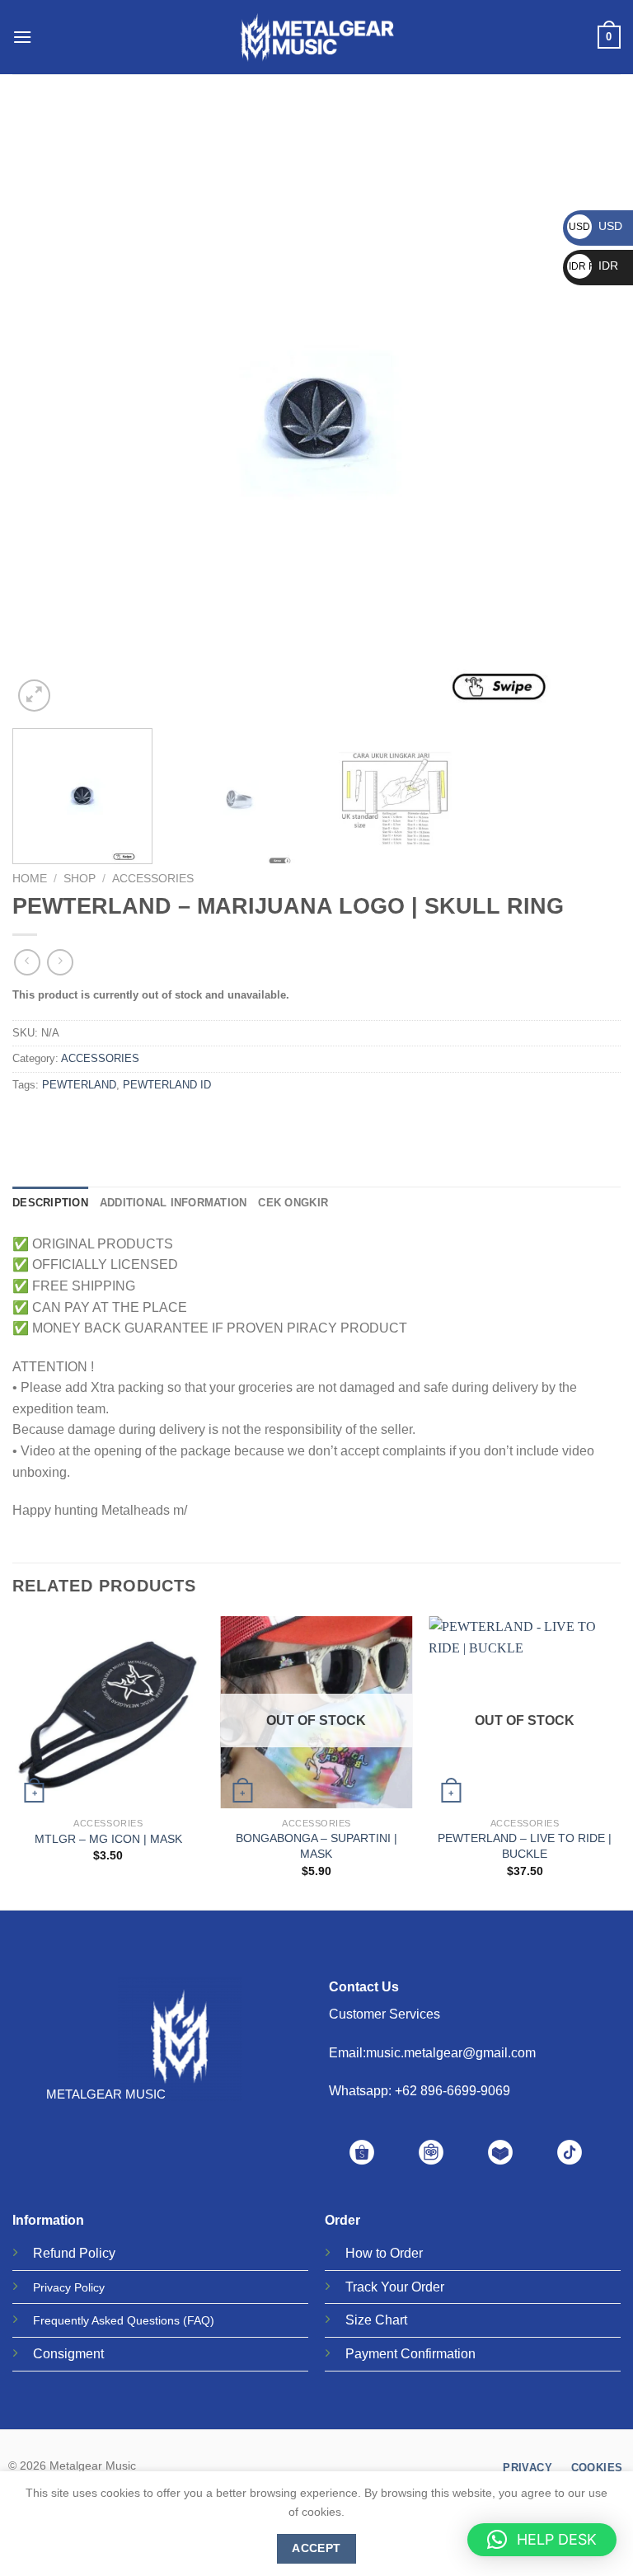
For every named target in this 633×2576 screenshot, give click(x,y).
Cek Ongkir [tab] (293, 1203)
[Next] (588, 411)
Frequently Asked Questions (106, 2320)
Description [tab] (50, 1203)
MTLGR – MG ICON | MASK (108, 1839)
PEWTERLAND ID (167, 1085)
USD (595, 226)
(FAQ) (199, 2320)
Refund (54, 2253)
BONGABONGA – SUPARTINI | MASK (316, 1846)
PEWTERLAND (79, 1085)
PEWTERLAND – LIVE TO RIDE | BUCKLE (525, 1846)
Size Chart (376, 2320)
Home (30, 879)
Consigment (68, 2354)
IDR (593, 266)
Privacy (52, 2287)
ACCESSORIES (153, 879)
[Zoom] (34, 696)
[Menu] (22, 37)
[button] (542, 2540)
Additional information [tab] (173, 1203)
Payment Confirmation (410, 2354)
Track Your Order (395, 2287)
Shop (80, 879)
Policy (97, 2253)
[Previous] (45, 411)
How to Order (384, 2253)
